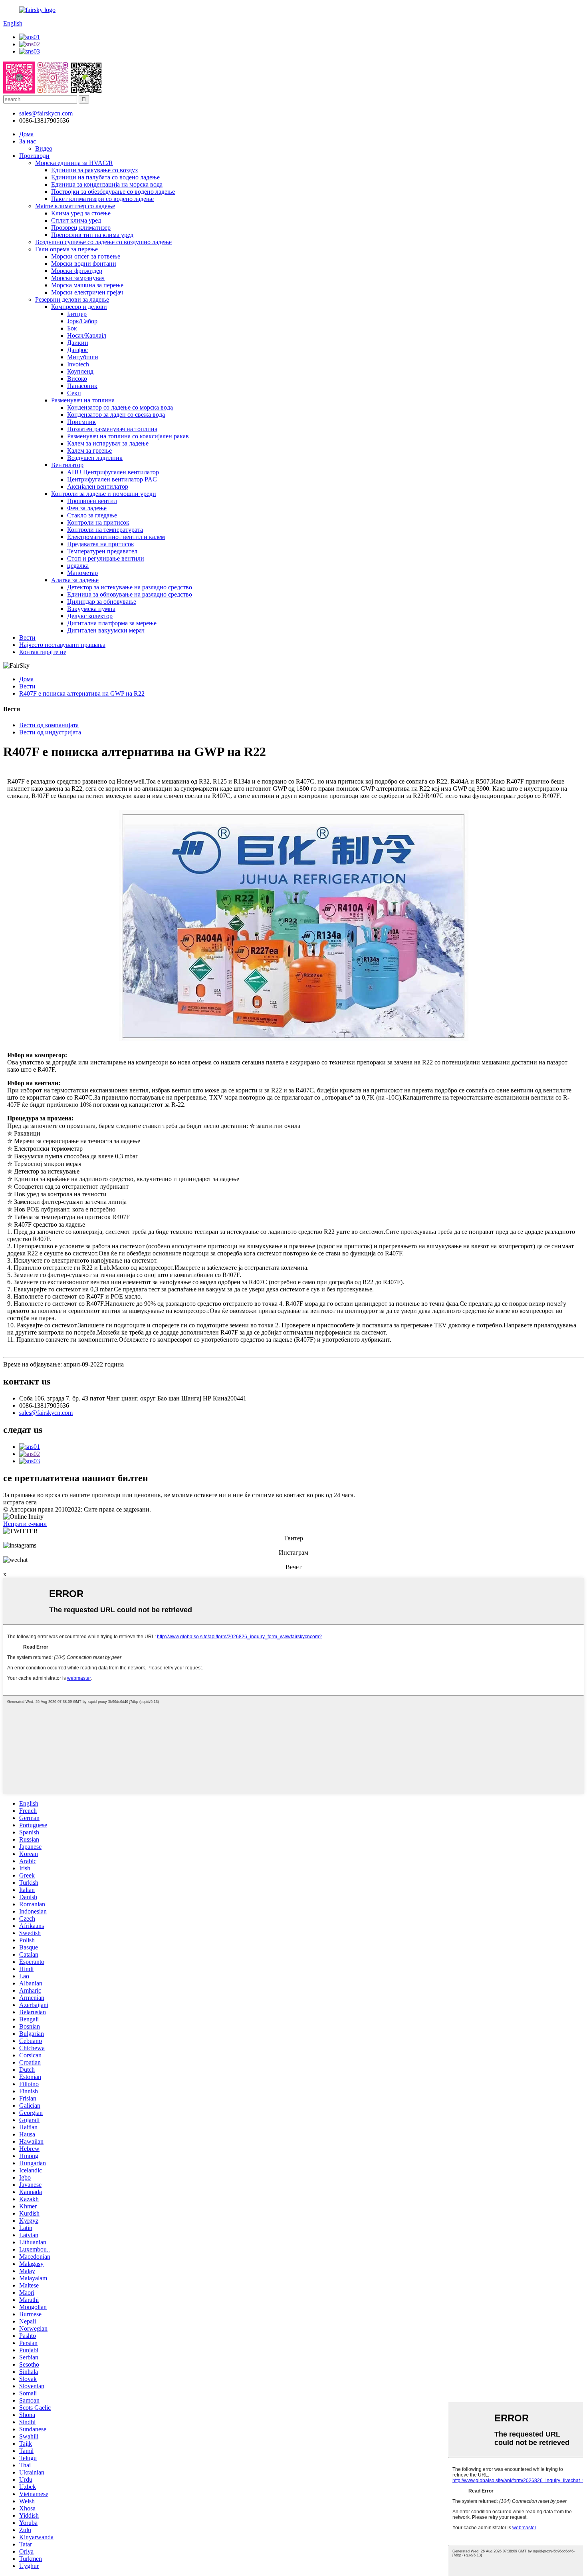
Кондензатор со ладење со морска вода (120, 407)
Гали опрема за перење (66, 249)
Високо (77, 379)
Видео (44, 148)
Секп (74, 393)
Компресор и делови (79, 307)
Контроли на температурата (105, 530)
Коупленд (80, 371)
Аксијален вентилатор (98, 486)
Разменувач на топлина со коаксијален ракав (128, 436)
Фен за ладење (87, 508)
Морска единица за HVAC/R (74, 163)
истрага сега (20, 1502)
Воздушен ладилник (95, 458)
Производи (34, 156)
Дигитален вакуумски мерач (106, 630)
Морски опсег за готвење (86, 256)
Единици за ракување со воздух (95, 170)
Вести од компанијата (49, 725)
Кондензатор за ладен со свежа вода (116, 415)
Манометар (82, 573)
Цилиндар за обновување (102, 602)
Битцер (77, 314)
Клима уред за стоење (81, 213)
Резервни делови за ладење (72, 299)
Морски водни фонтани (84, 264)
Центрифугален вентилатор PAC (112, 479)
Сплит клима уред (76, 220)
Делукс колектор (90, 616)
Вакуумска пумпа (91, 609)
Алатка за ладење (75, 580)
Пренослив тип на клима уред (92, 235)
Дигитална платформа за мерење (112, 623)
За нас (28, 141)
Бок (72, 328)
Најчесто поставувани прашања (62, 645)
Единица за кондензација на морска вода (107, 184)
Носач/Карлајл (87, 335)
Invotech (78, 364)
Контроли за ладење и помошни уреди (104, 494)
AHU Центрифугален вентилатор (113, 472)
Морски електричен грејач (87, 292)
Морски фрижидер (77, 271)
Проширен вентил (92, 501)
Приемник (81, 422)
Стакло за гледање (92, 515)
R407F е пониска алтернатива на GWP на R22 (82, 693)
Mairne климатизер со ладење (75, 206)
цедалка (78, 566)
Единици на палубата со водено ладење (105, 177)
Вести (27, 638)
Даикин (78, 343)
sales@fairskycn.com (46, 1413)
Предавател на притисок (101, 544)
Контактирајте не (43, 652)
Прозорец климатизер (81, 228)
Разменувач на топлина (83, 400)
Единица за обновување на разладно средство (130, 594)
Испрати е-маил (25, 1524)
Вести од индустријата (50, 732)
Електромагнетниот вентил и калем (116, 537)
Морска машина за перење (87, 285)
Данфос (77, 350)
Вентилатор (67, 465)
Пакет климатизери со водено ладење (102, 199)
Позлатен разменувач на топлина (112, 429)
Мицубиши (83, 357)
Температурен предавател (102, 551)
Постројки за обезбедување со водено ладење (113, 192)
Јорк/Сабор (82, 321)
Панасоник (82, 386)
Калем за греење (89, 451)
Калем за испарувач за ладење (108, 443)
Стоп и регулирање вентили (106, 558)
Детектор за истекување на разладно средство (130, 587)
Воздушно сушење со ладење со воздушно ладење (103, 242)
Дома (26, 134)
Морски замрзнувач (78, 278)
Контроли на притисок (98, 522)
